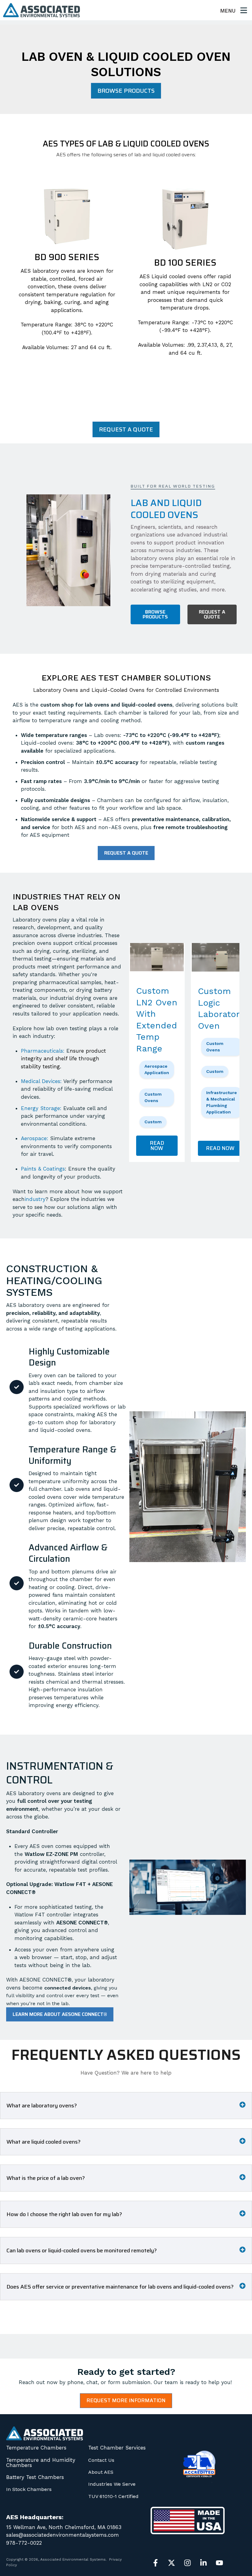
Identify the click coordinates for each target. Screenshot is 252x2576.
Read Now (157, 1146)
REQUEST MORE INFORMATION (126, 2400)
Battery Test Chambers (35, 2477)
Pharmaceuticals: (43, 1051)
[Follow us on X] (171, 2563)
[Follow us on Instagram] (187, 2563)
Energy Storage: (41, 1108)
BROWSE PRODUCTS (126, 91)
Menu (229, 11)
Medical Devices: (41, 1081)
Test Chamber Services (117, 2448)
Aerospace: (35, 1138)
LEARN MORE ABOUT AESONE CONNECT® (60, 2014)
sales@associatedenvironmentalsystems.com (63, 2535)
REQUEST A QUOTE (126, 429)
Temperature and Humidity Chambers (41, 2463)
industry (35, 1199)
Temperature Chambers (36, 2448)
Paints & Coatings (43, 1169)
